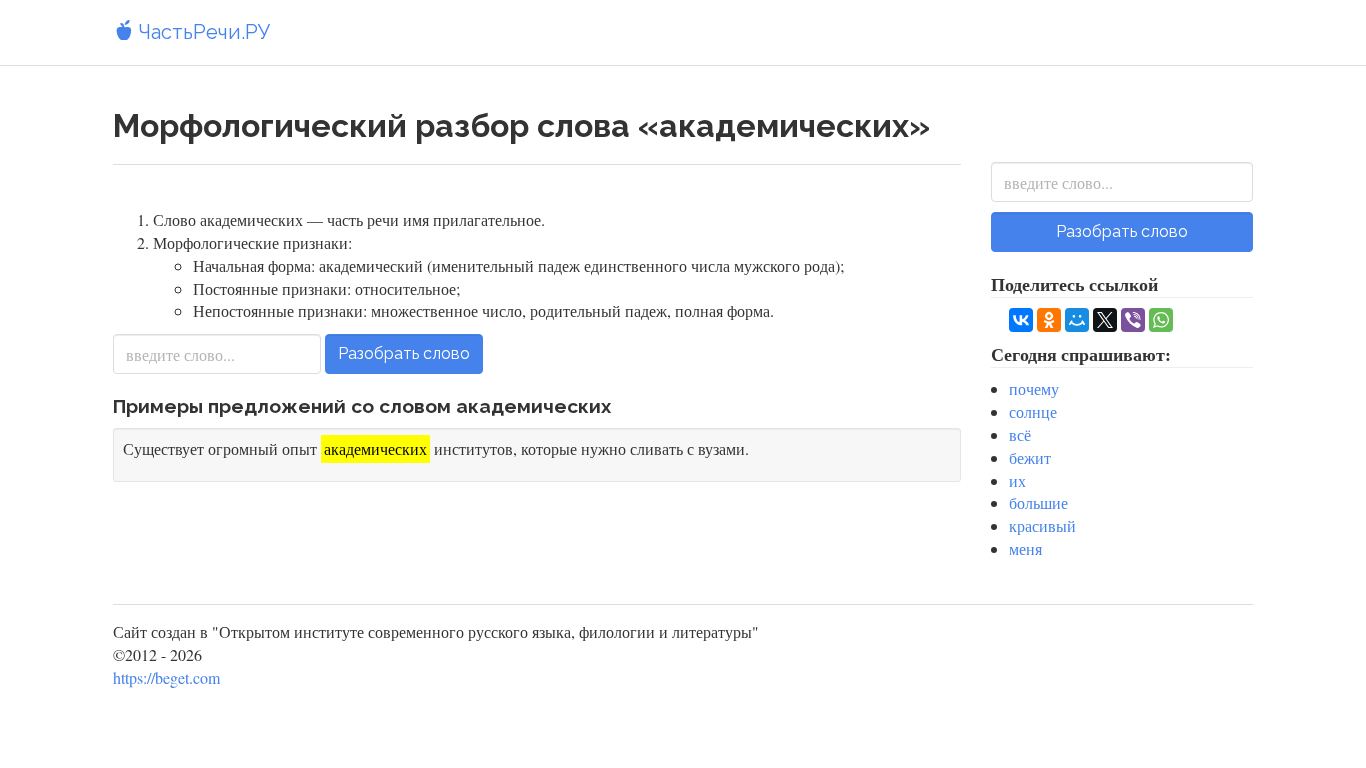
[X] (1105, 320)
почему (1034, 388)
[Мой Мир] (1077, 320)
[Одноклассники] (1049, 320)
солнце (1033, 411)
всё (1020, 434)
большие (1038, 502)
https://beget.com (166, 677)
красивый (1042, 525)
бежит (1030, 457)
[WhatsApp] (1161, 320)
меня (1025, 548)
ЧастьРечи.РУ (201, 32)
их (1017, 480)
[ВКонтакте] (1021, 320)
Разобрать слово (404, 353)
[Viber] (1133, 320)
